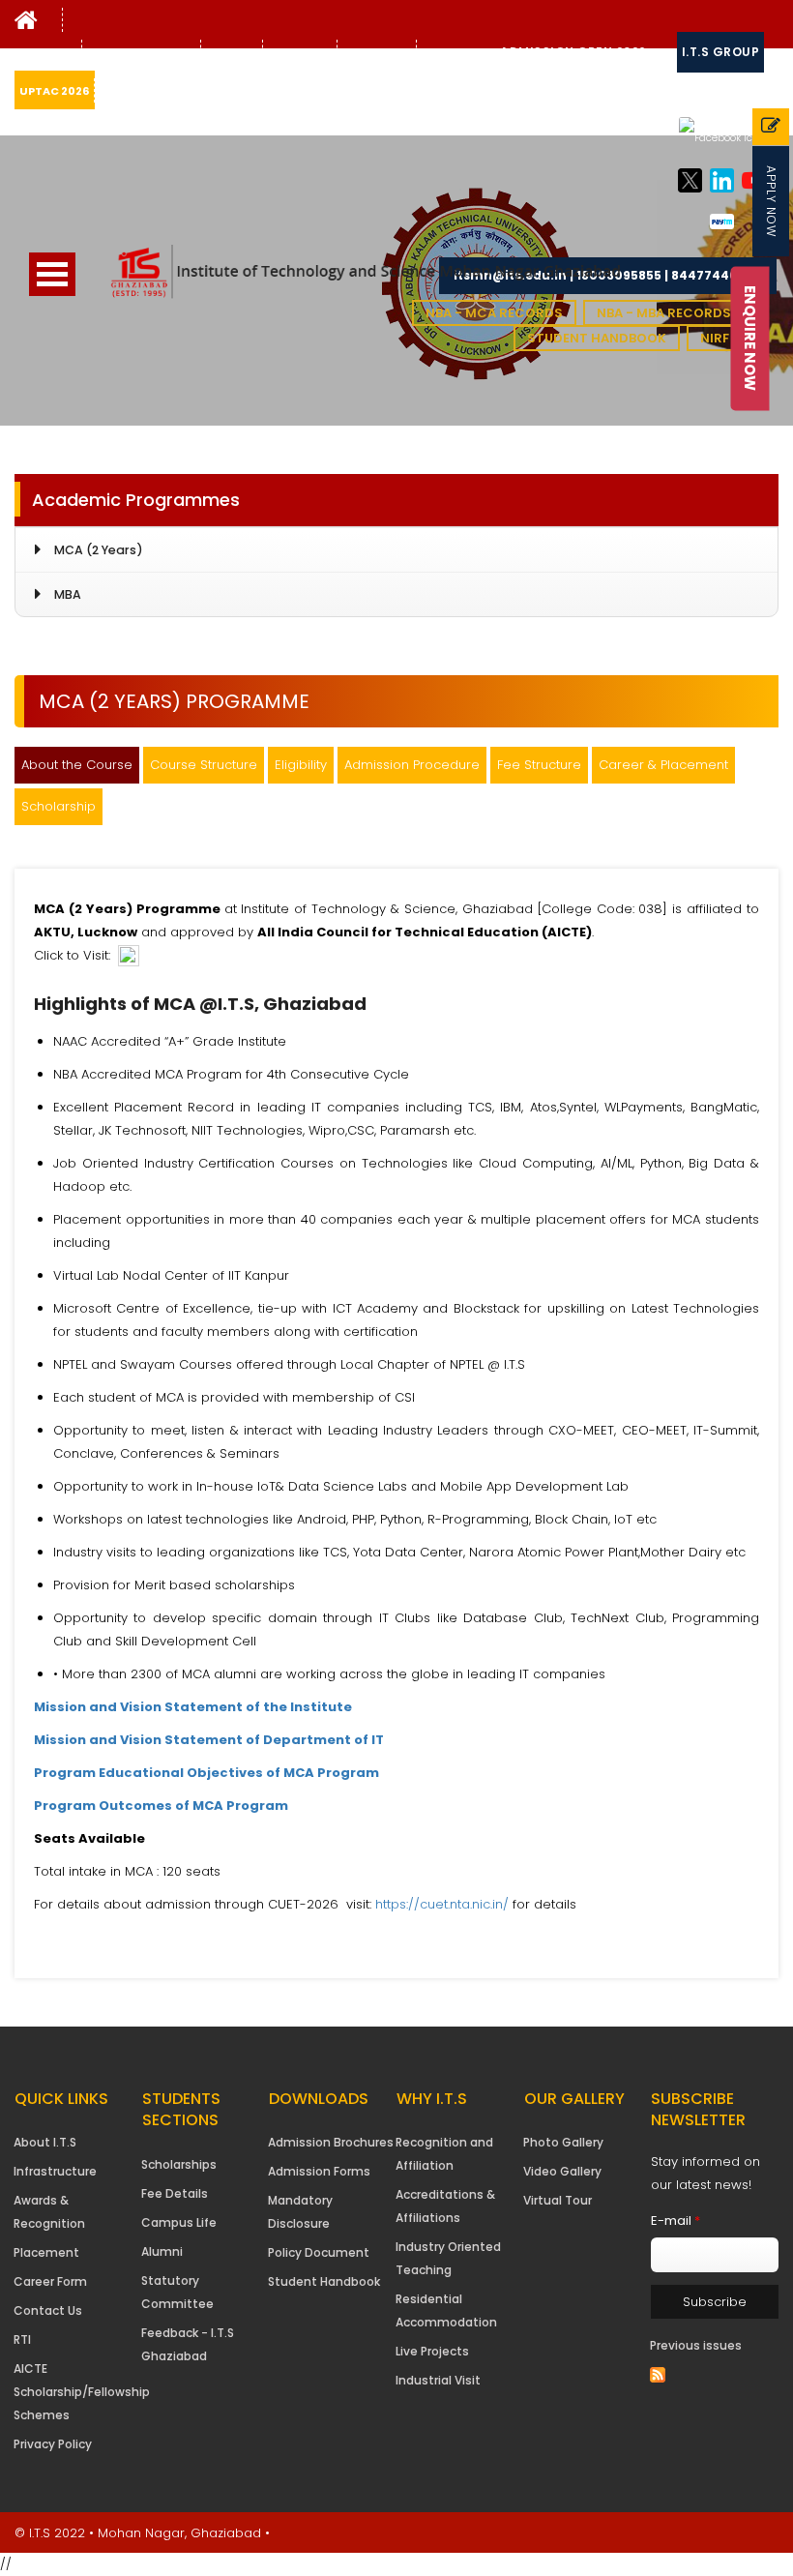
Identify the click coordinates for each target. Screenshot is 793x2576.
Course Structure (204, 765)
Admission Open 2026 (573, 52)
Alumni (162, 2251)
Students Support (141, 52)
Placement (46, 2252)
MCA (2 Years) (99, 550)
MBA (68, 594)
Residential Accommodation (446, 2310)
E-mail (676, 2221)
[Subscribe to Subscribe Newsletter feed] (658, 2375)
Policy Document (319, 2252)
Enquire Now (751, 338)
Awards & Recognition (49, 2212)
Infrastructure (55, 2171)
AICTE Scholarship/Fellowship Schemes (82, 2392)
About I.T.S (45, 2142)
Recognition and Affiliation (444, 2154)
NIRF (715, 338)
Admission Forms (319, 2171)
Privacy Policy (53, 2444)
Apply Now (771, 201)
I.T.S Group (721, 52)
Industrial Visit (438, 2380)
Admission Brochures (331, 2142)
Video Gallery (562, 2171)
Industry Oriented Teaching (448, 2258)
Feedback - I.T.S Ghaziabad (188, 2344)
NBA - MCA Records (494, 313)
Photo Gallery (563, 2142)
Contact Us (377, 52)
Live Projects (432, 2351)
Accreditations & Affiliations (445, 2206)
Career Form (50, 2281)
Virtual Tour (558, 2200)
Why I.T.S (45, 52)
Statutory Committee (177, 2292)
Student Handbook (597, 338)
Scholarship (59, 806)
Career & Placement (663, 765)
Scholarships (179, 2164)
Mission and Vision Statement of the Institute (193, 1707)
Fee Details (175, 2193)
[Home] (26, 25)
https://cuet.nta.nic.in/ (442, 1904)
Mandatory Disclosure (300, 2212)
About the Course (77, 765)
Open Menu (52, 274)
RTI (22, 2339)
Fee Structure (539, 765)
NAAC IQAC (300, 52)
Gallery (229, 52)
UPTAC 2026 (54, 91)
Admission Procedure (412, 765)
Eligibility (301, 765)
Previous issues (696, 2345)
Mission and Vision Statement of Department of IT (209, 1740)
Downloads (456, 52)
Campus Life (179, 2222)
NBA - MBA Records (664, 313)
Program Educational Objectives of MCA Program (206, 1773)
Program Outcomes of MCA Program (161, 1806)
